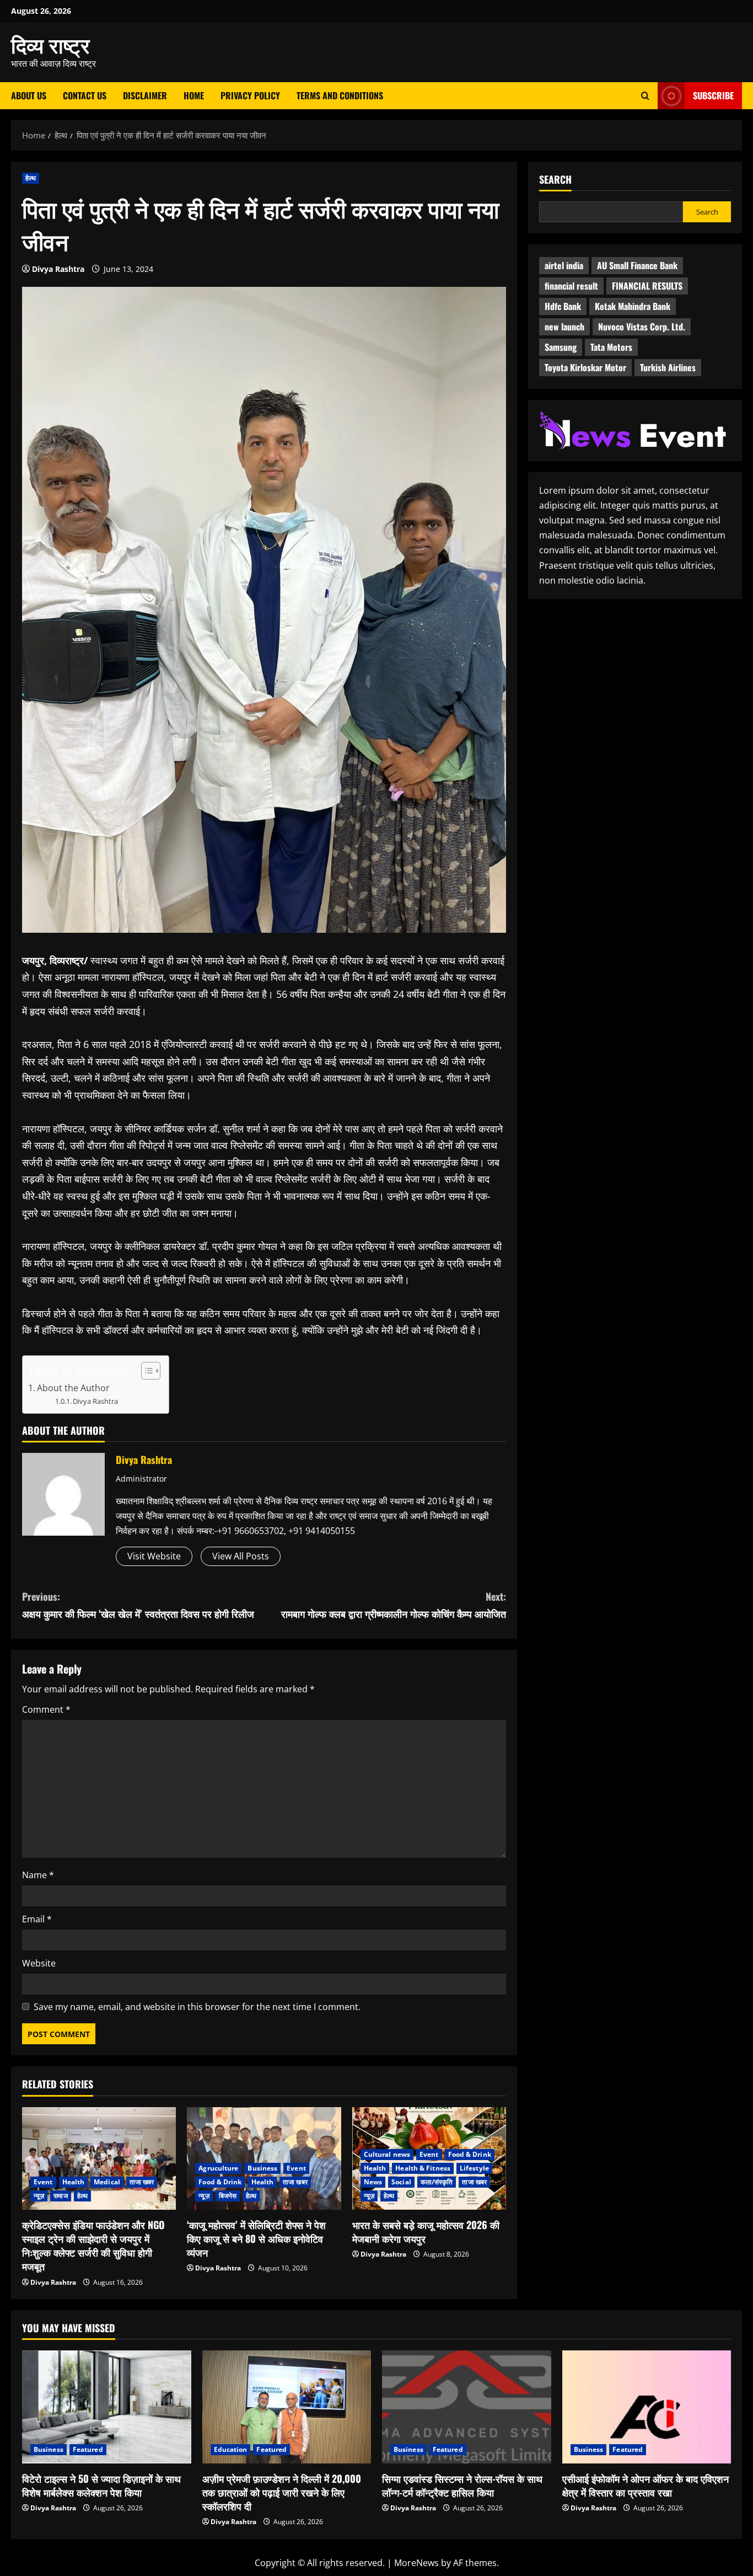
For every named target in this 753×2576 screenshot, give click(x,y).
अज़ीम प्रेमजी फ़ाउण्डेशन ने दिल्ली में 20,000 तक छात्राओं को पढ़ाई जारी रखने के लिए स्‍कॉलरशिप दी (282, 2492)
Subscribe (713, 95)
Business (262, 2168)
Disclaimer (145, 95)
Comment (46, 1709)
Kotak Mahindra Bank (633, 307)
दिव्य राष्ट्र (50, 44)
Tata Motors (611, 348)
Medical (107, 2182)
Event (43, 2182)
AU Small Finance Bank (637, 266)
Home (194, 95)
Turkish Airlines (668, 368)
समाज (60, 2196)
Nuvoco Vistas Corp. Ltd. (642, 327)
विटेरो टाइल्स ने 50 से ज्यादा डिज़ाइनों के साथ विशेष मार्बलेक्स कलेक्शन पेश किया (101, 2485)
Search (555, 180)
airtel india (564, 266)
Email (37, 1919)
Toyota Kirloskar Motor (585, 368)
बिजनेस (228, 2196)
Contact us (85, 95)
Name (38, 1875)
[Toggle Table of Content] (145, 1371)
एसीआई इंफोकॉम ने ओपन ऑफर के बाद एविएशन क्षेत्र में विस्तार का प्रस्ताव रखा (646, 2485)
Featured (88, 2449)
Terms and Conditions (340, 95)
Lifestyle (474, 2168)
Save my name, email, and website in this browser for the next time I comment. (197, 2007)
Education (231, 2449)
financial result (571, 286)
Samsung (561, 348)
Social (401, 2182)
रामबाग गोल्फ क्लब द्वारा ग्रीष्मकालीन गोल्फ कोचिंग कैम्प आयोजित (394, 1605)
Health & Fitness (423, 2168)
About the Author (73, 1388)
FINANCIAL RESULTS (647, 286)
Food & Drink (220, 2182)
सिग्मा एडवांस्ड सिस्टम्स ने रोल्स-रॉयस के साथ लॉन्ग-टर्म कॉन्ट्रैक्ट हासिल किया (462, 2485)
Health (74, 2182)
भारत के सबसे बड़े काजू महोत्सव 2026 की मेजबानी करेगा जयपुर (426, 2232)
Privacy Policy (250, 95)
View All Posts (241, 1556)
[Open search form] (645, 96)
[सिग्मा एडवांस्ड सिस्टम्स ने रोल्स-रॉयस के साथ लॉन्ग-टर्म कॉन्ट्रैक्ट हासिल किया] (467, 2407)
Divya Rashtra (58, 269)
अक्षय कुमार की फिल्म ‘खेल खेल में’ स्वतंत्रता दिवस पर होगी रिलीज (138, 1605)
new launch (564, 327)
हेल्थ (31, 178)
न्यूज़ (39, 2196)
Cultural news (387, 2154)
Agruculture (218, 2168)
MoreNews (416, 2563)
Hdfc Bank (563, 307)
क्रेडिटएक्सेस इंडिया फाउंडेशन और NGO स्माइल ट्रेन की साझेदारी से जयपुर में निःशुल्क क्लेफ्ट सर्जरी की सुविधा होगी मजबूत (93, 2246)
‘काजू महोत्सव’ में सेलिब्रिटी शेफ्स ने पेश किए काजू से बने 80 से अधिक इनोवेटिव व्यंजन (256, 2238)
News (373, 2182)
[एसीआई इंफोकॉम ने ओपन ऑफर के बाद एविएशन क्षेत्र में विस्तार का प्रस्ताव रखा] (647, 2407)
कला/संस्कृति (437, 2182)
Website (39, 1963)
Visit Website (154, 1556)
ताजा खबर (142, 2182)
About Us (29, 95)
